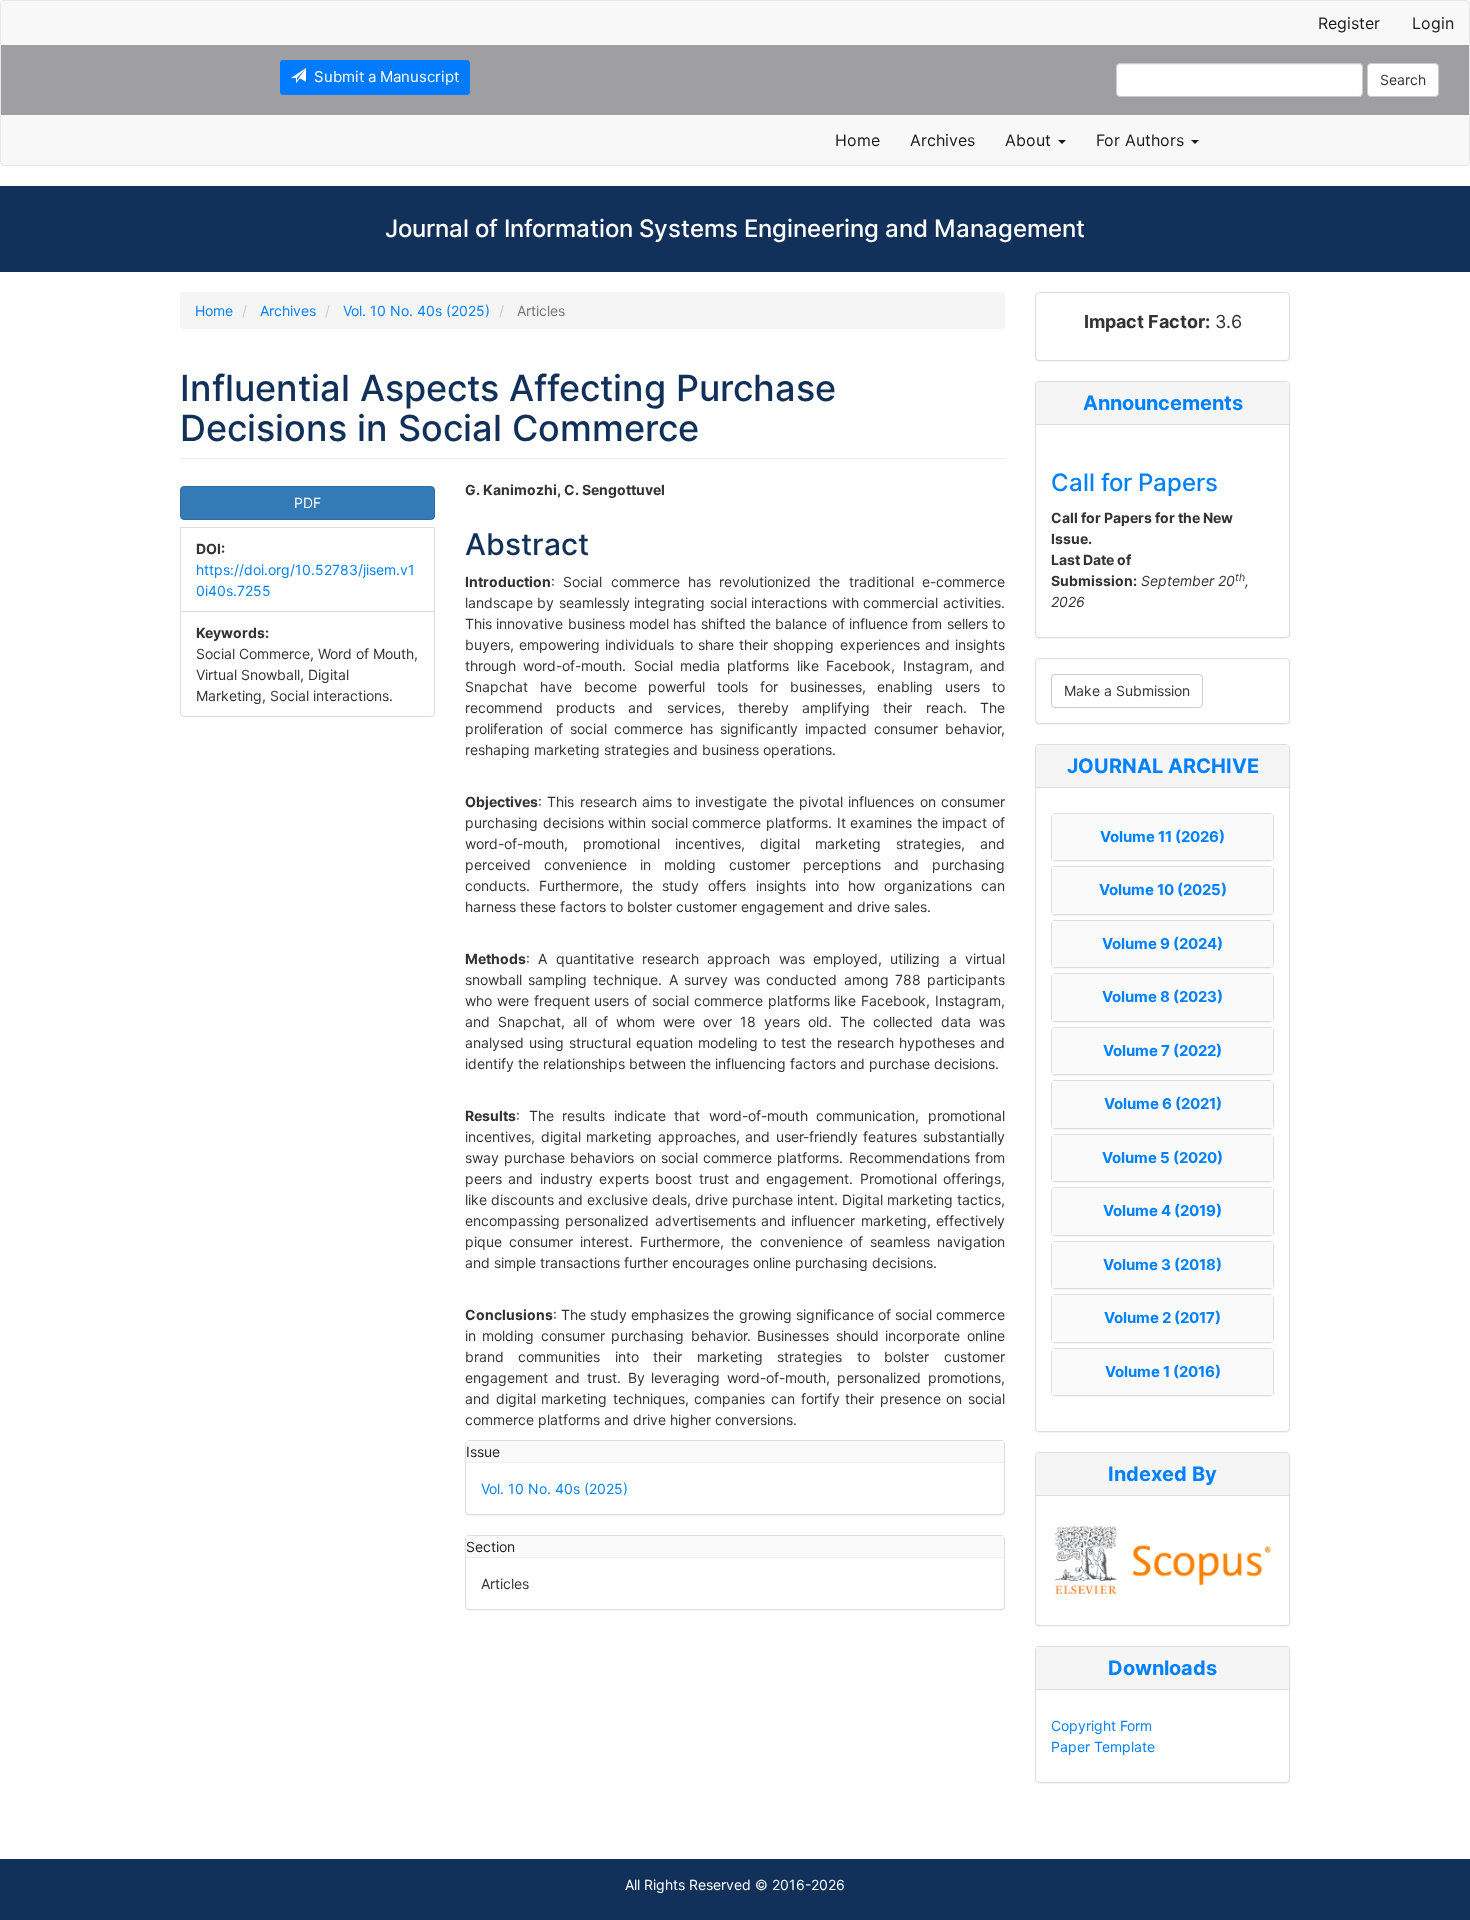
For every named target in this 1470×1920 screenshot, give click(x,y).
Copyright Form (1101, 1725)
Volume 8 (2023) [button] (1162, 996)
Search (1403, 79)
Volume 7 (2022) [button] (1162, 1050)
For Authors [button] (1142, 140)
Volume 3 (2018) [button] (1162, 1264)
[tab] (1162, 837)
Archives (942, 140)
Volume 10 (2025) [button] (1163, 889)
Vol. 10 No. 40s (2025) (416, 310)
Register (1349, 23)
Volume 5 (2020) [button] (1162, 1157)
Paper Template (1103, 1746)
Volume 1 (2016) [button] (1163, 1371)
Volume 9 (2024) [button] (1162, 943)
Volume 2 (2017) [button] (1162, 1317)
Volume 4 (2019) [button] (1162, 1210)
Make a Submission (1127, 690)
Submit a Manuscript (382, 76)
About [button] (1030, 140)
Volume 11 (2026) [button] (1162, 836)
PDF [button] (307, 502)
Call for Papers (1134, 482)
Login (1433, 23)
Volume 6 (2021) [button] (1163, 1103)
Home (857, 140)
